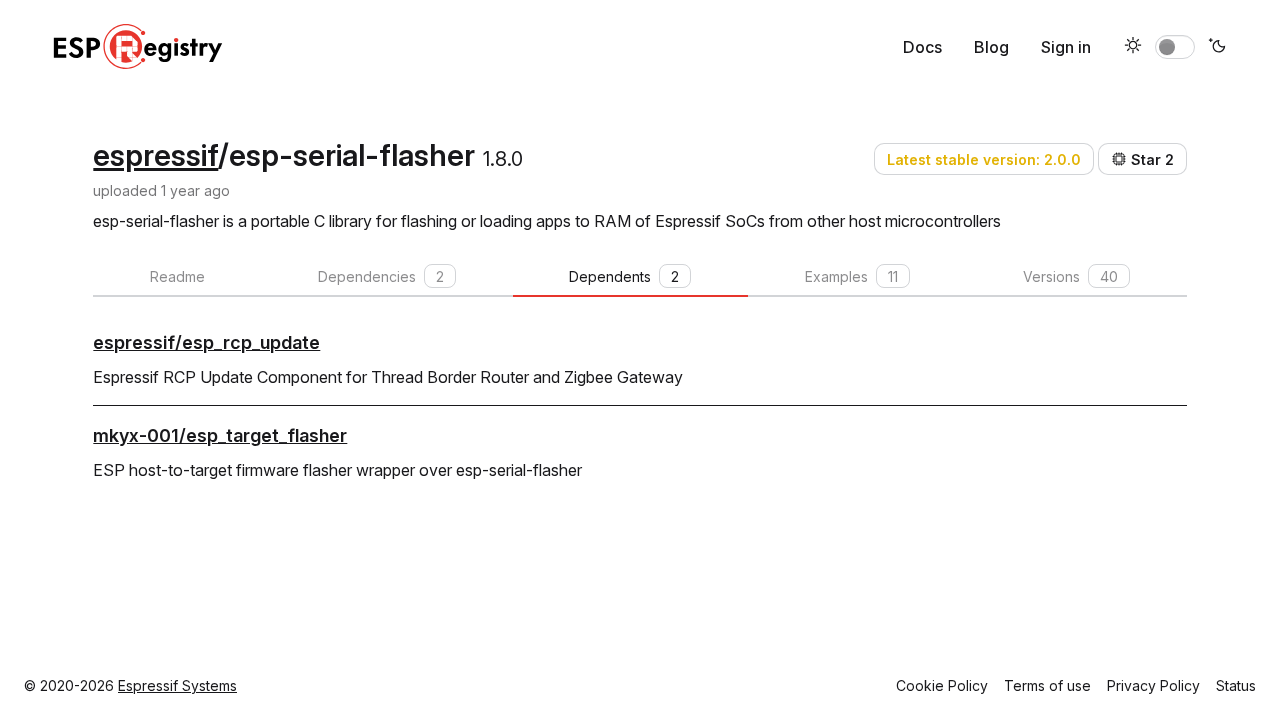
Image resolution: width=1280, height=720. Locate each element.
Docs (922, 47)
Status (1236, 685)
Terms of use (1047, 685)
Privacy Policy (1153, 685)
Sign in (1066, 47)
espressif (155, 155)
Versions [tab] (1070, 276)
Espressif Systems (177, 685)
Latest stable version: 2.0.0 (984, 159)
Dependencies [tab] (381, 276)
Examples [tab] (851, 276)
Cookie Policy (942, 685)
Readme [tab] (177, 276)
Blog (991, 47)
